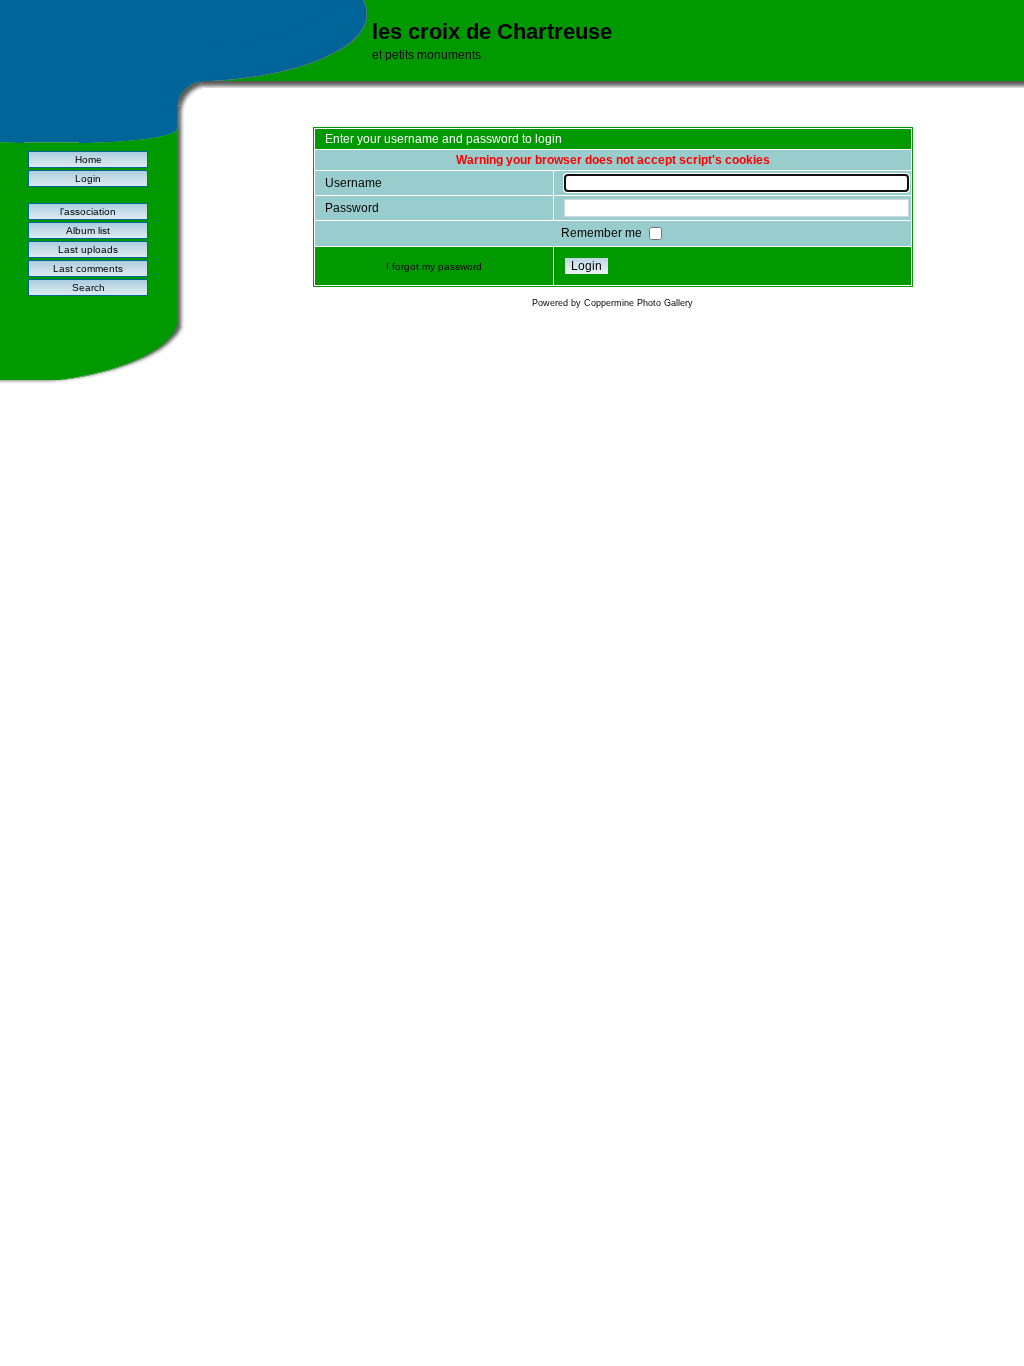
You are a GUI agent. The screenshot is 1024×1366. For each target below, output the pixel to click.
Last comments (88, 268)
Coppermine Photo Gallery (638, 303)
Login (88, 178)
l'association (88, 211)
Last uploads (88, 249)
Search (88, 287)
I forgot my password (434, 266)
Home (88, 159)
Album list (88, 230)
